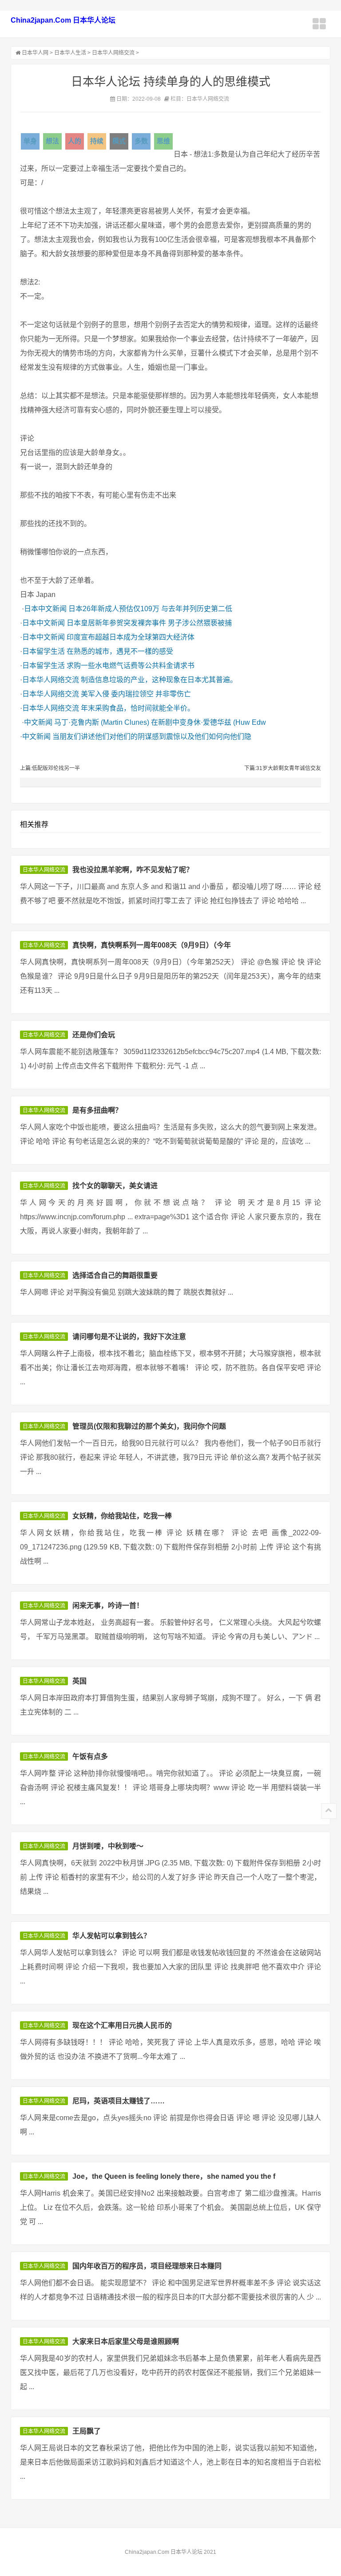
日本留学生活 (44, 651)
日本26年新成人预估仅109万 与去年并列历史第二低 (150, 609)
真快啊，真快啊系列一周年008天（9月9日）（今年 (152, 945)
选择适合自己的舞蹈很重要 (115, 1275)
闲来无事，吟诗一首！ (108, 1606)
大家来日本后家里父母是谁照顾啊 (126, 2341)
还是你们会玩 (94, 1035)
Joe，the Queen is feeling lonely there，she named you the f (174, 2176)
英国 (79, 1681)
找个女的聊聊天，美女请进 (115, 1186)
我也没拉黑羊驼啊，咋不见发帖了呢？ (133, 870)
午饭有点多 (90, 1756)
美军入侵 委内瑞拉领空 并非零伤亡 (136, 694)
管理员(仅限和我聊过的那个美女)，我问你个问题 (149, 1426)
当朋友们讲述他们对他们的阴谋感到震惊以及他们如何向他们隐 (152, 737)
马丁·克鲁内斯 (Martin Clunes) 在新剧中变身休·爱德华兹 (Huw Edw (160, 722)
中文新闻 (38, 722)
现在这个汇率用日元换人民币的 (122, 2025)
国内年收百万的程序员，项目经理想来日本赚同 (147, 2266)
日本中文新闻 (45, 609)
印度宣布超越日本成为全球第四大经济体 (131, 637)
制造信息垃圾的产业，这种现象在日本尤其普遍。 (159, 680)
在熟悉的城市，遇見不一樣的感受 (120, 651)
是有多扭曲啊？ (97, 1110)
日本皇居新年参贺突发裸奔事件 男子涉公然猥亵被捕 (149, 623)
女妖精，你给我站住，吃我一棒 (122, 1516)
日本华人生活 (70, 53)
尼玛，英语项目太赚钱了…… (119, 2101)
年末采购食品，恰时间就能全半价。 (138, 708)
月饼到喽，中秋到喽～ (108, 1846)
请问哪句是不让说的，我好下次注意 (129, 1337)
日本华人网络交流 (113, 53)
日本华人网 (35, 53)
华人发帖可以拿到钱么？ (111, 1936)
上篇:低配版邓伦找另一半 (50, 768)
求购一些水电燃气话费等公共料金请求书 (131, 666)
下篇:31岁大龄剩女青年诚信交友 (283, 768)
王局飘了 (87, 2431)
